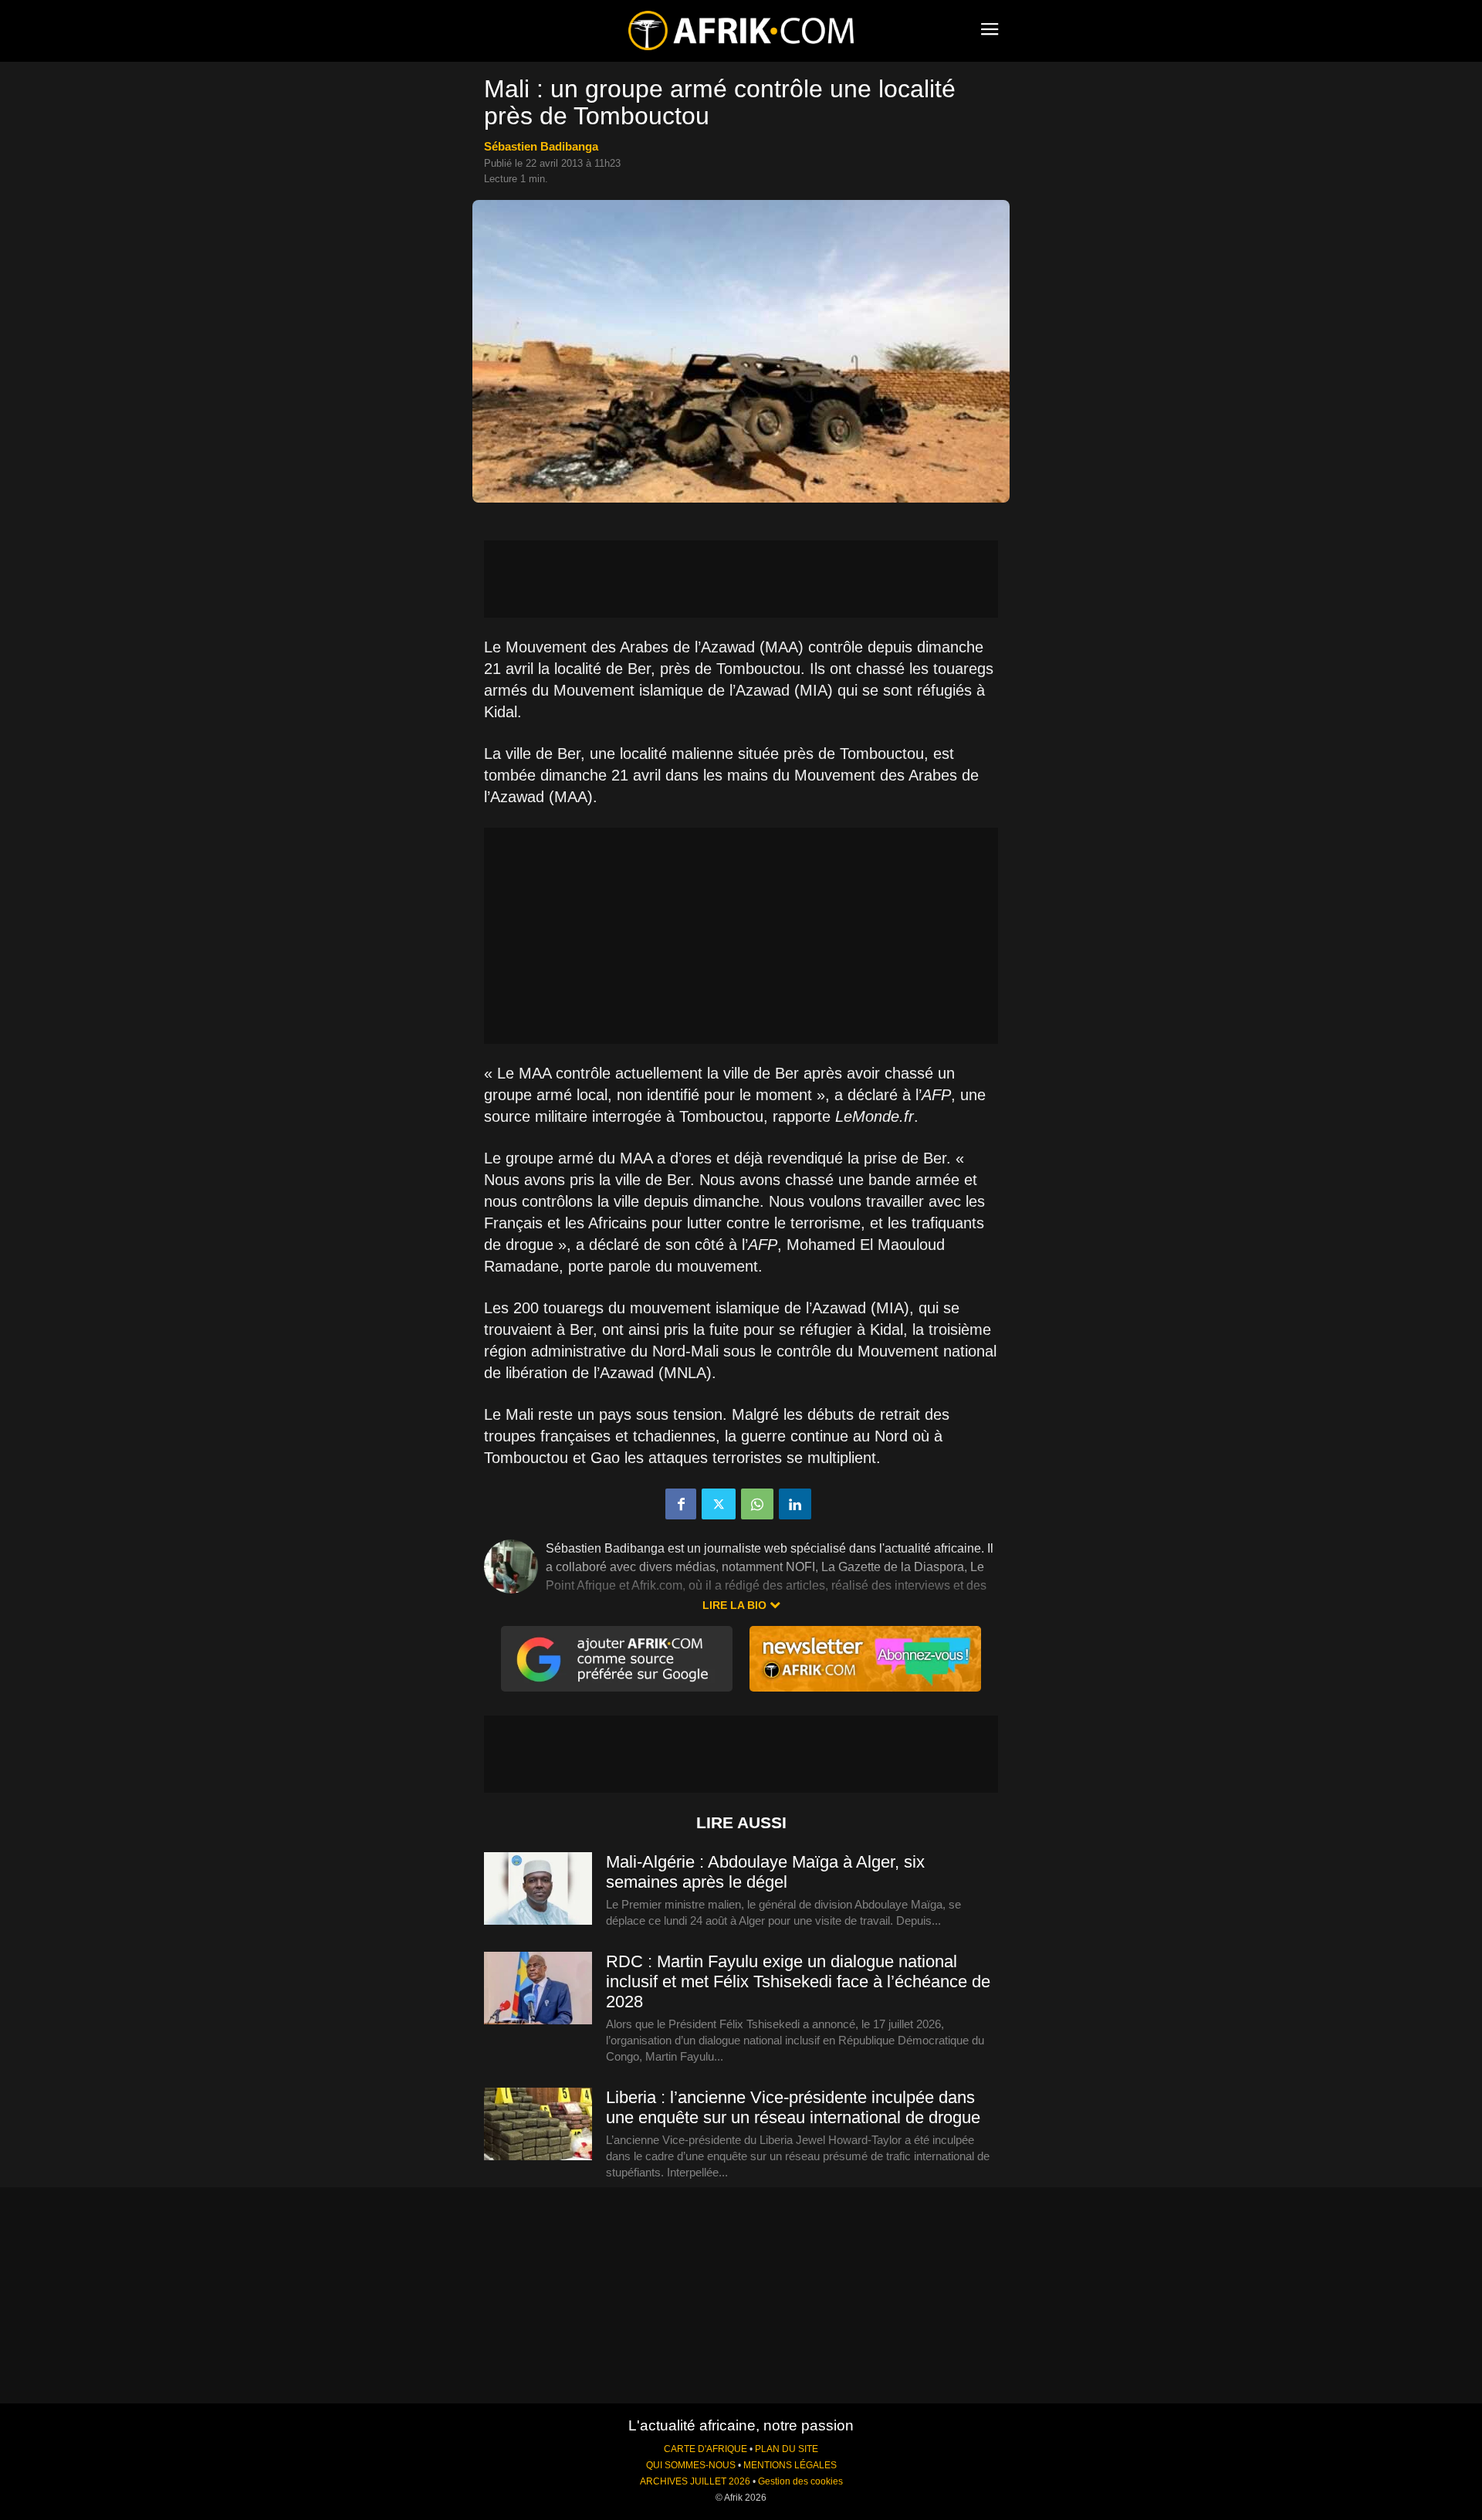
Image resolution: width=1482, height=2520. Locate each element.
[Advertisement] (741, 579)
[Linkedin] (795, 1504)
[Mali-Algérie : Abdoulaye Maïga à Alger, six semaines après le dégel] (538, 1889)
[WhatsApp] (757, 1504)
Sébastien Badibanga (541, 146)
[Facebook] (681, 1504)
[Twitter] (719, 1504)
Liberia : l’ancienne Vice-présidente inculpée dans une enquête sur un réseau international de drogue (793, 2107)
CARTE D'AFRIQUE (705, 2449)
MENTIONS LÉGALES (790, 2465)
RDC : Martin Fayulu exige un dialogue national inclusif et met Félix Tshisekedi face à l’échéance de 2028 (798, 1981)
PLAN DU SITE (787, 2449)
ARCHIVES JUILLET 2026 (695, 2481)
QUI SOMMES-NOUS (691, 2465)
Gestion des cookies (800, 2481)
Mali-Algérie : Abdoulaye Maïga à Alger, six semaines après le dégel (765, 1872)
